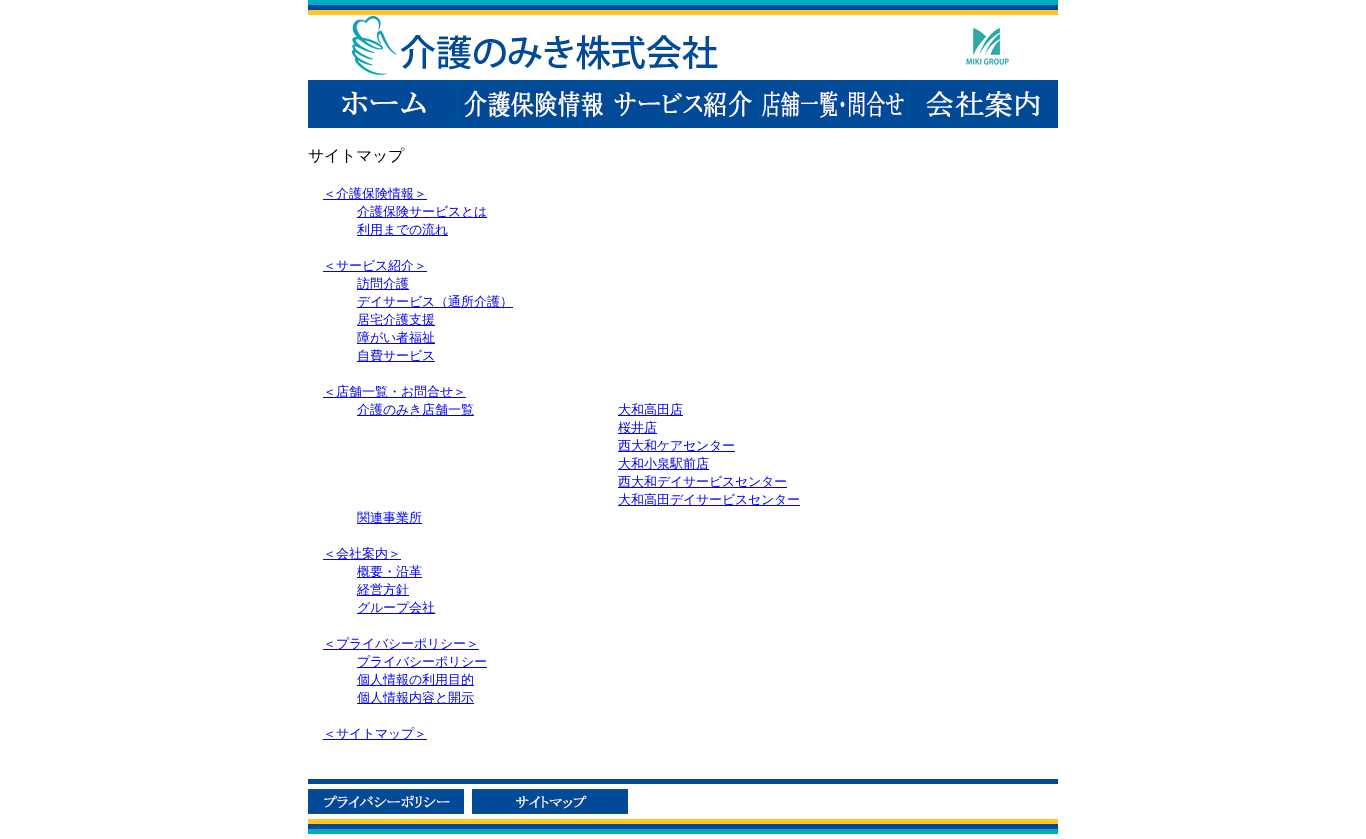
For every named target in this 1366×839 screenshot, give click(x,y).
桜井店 (637, 427)
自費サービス (396, 355)
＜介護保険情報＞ (375, 193)
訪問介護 (383, 283)
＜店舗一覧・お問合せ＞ (394, 391)
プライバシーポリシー (422, 661)
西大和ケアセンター (676, 445)
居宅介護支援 (396, 319)
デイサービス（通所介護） (435, 301)
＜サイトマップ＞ (375, 733)
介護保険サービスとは (422, 211)
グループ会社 (396, 607)
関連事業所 (389, 517)
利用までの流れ (402, 229)
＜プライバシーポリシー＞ (401, 643)
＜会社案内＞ (362, 553)
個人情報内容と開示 (415, 697)
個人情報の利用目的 (415, 679)
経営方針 (383, 589)
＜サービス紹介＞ (375, 265)
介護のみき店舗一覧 (415, 409)
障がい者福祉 (396, 337)
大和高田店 (650, 409)
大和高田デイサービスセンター (709, 499)
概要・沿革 (389, 571)
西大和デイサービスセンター (702, 481)
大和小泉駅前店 (663, 463)
